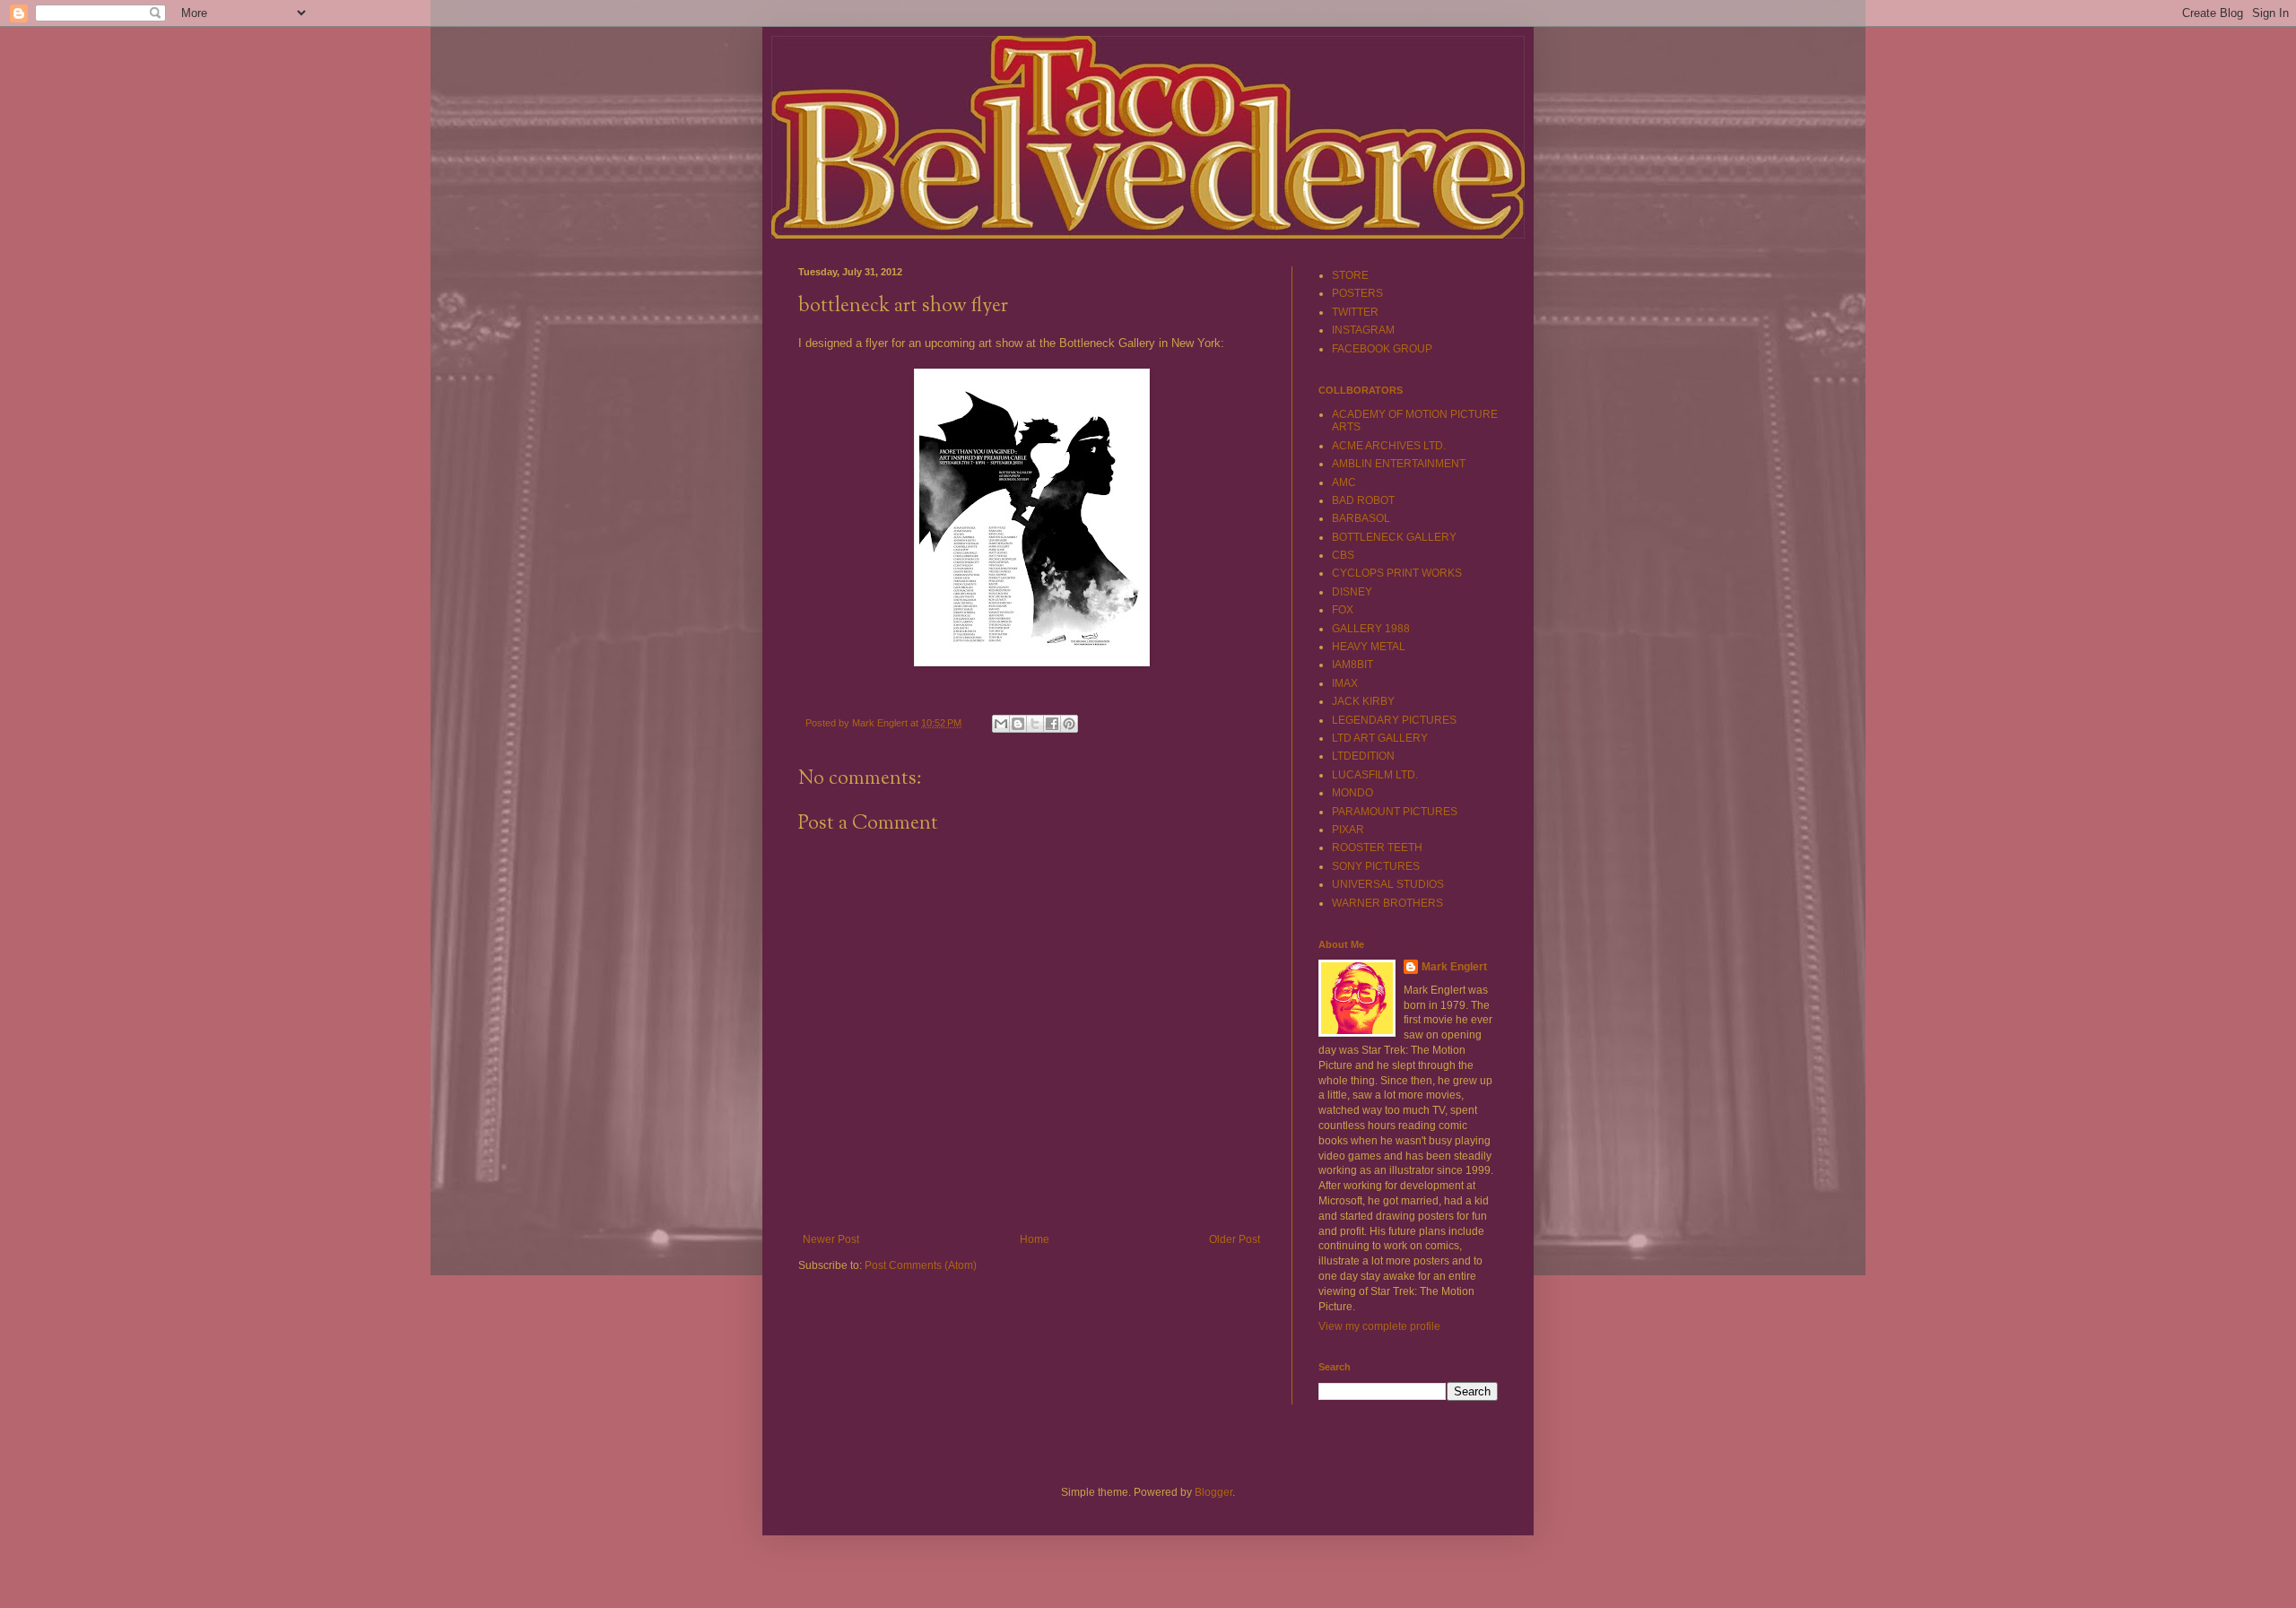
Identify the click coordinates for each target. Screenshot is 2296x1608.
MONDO (1352, 793)
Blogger (1213, 1492)
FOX (1343, 610)
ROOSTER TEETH (1377, 847)
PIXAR (1348, 830)
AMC (1344, 482)
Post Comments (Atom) (921, 1265)
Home (1035, 1239)
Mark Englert (1454, 967)
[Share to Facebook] (1052, 724)
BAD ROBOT (1363, 500)
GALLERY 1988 (1371, 629)
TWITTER (1355, 312)
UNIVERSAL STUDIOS (1388, 884)
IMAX (1345, 683)
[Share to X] (1035, 724)
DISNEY (1352, 592)
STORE (1350, 275)
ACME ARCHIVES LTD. (1389, 446)
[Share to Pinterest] (1069, 724)
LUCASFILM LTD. (1375, 775)
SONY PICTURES (1376, 866)
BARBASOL (1361, 518)
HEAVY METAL (1369, 647)
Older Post (1235, 1239)
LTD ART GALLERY (1380, 738)
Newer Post (831, 1239)
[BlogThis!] (1018, 724)
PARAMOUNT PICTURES (1395, 812)
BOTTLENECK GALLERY (1394, 537)
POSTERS (1357, 293)
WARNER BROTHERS (1387, 903)
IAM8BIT (1352, 665)
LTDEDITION (1363, 756)
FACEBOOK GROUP (1382, 349)
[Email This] (1001, 724)
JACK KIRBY (1363, 701)
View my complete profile (1379, 1326)
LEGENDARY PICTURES (1394, 720)
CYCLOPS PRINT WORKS (1397, 573)
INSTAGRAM (1363, 330)
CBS (1343, 555)
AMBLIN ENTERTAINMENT (1399, 464)
